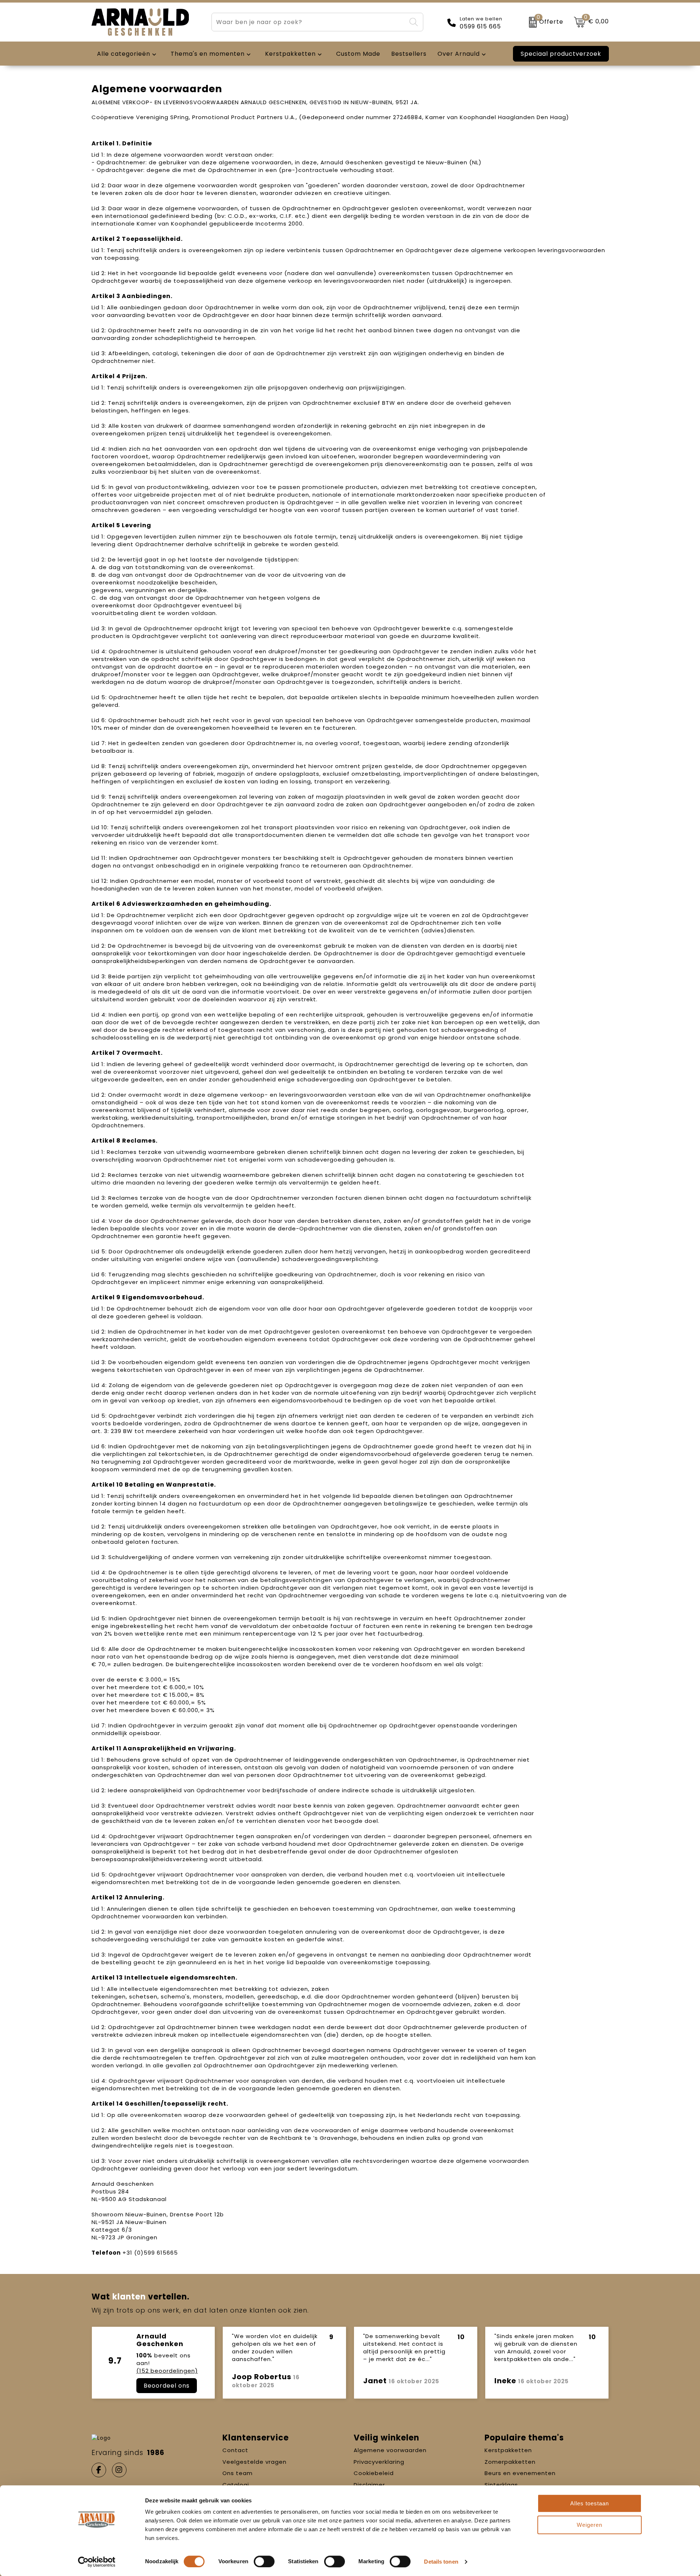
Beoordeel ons (167, 2386)
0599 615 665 (480, 27)
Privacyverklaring (379, 2462)
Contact (235, 2450)
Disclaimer (369, 2485)
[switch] (264, 2561)
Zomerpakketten (510, 2462)
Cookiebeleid (374, 2473)
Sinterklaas (501, 2485)
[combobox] (309, 22)
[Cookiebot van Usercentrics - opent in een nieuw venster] (97, 2562)
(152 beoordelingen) (167, 2371)
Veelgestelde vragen (254, 2462)
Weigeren (590, 2525)
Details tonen (441, 2562)
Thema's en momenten (208, 54)
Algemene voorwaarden (390, 2450)
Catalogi (236, 2485)
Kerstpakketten (508, 2450)
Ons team (238, 2473)
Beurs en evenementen (520, 2473)
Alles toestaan (590, 2503)
